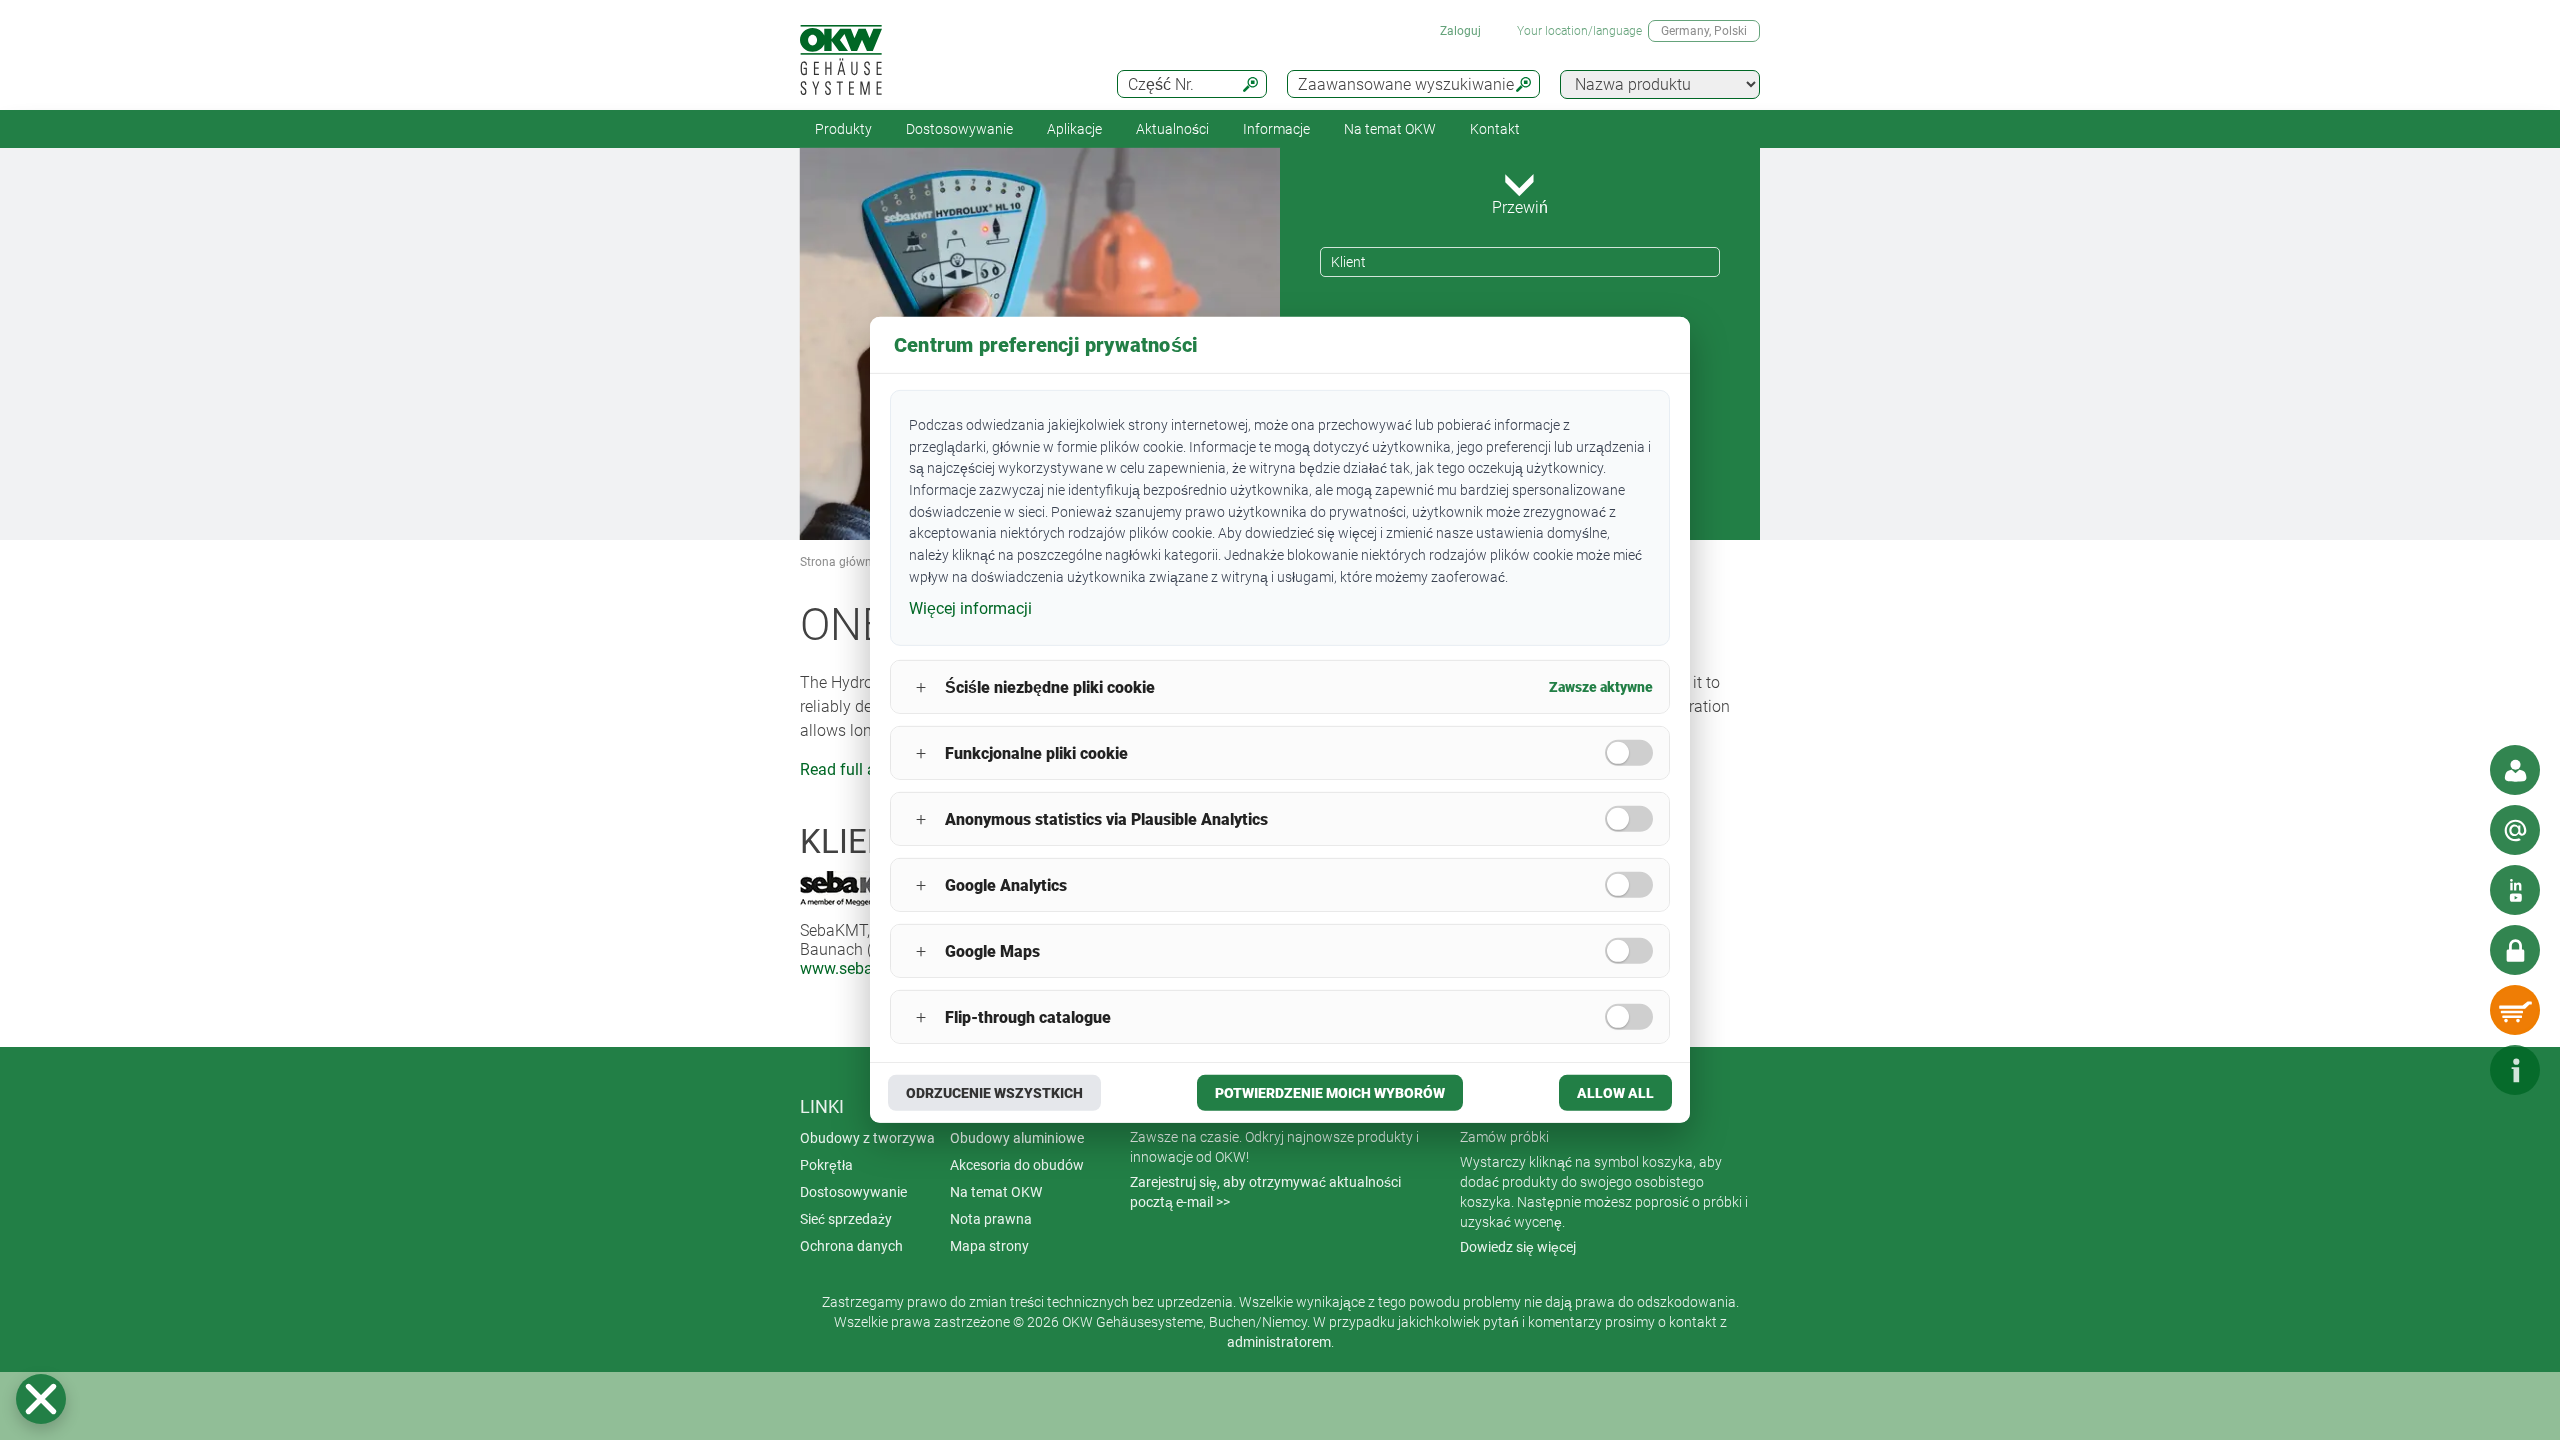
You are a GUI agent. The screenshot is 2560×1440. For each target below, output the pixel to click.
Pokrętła (826, 1165)
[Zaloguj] (2515, 950)
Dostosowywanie (959, 129)
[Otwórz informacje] (2515, 1070)
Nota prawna (991, 1219)
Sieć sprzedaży (846, 1219)
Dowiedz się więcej (1518, 1247)
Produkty (843, 129)
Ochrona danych (851, 1246)
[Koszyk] (2515, 1010)
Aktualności (1172, 129)
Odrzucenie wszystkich (994, 1093)
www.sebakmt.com (867, 968)
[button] (41, 1399)
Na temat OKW (996, 1192)
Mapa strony (989, 1246)
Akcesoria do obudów (1017, 1165)
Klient (1348, 262)
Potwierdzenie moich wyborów (1330, 1093)
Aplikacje (1074, 129)
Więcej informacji (970, 607)
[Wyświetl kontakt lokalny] (2515, 770)
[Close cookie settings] (41, 1399)
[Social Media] (2515, 890)
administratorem (1279, 1342)
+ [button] (921, 687)
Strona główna (839, 562)
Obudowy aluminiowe (1017, 1138)
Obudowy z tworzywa (867, 1138)
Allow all (1615, 1093)
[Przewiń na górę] (2455, 1070)
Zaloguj (1460, 31)
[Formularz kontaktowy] (2515, 830)
